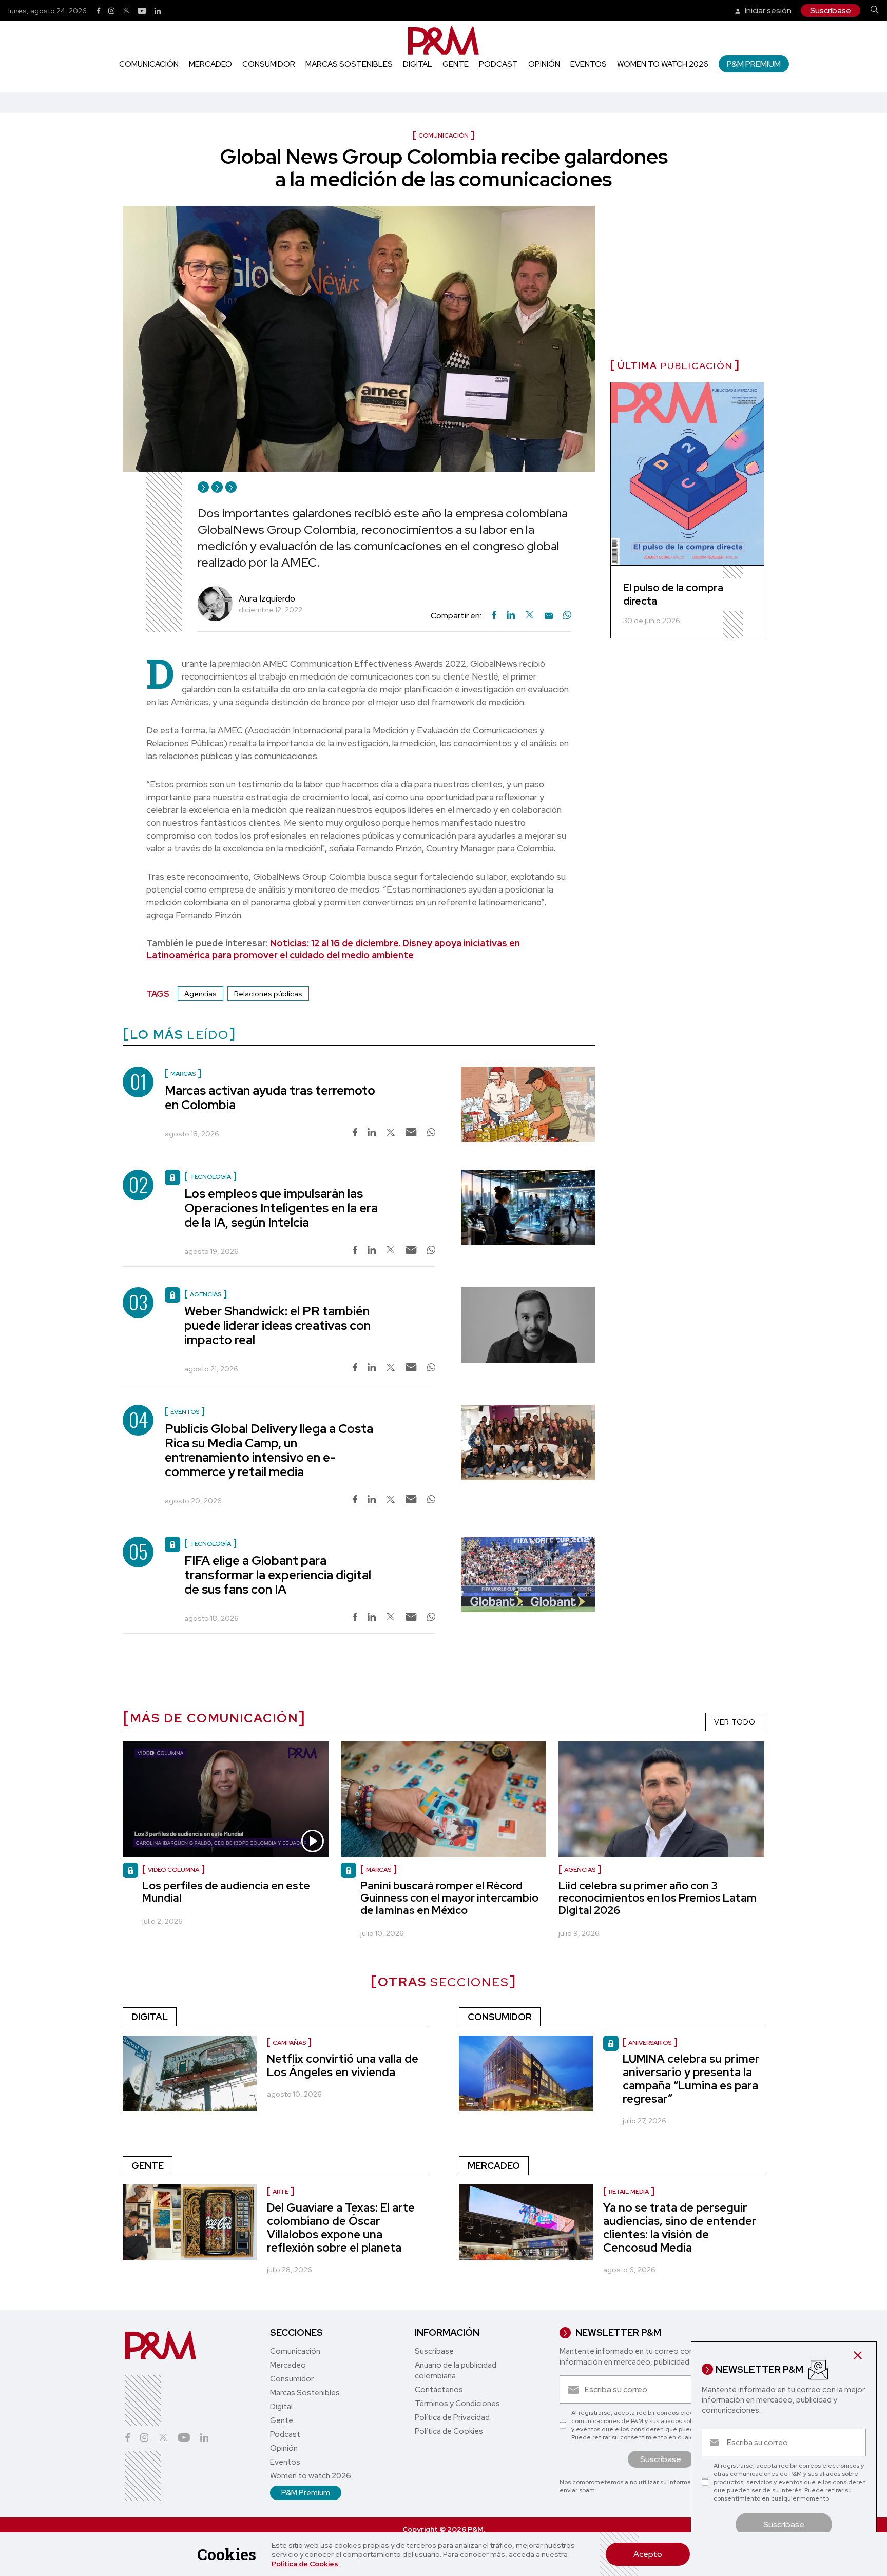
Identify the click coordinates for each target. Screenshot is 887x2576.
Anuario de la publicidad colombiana (456, 2370)
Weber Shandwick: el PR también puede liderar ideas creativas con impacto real (277, 1325)
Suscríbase (831, 11)
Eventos (589, 64)
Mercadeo (210, 64)
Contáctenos (439, 2390)
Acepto (648, 2554)
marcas (379, 1870)
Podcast (498, 64)
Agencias (200, 994)
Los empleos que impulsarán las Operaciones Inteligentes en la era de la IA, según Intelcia (281, 1208)
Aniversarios (650, 2043)
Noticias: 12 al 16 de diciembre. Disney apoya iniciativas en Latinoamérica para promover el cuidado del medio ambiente (333, 949)
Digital (418, 64)
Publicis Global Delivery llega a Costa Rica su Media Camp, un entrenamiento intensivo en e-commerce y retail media (269, 1450)
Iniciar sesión (767, 11)
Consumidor (269, 64)
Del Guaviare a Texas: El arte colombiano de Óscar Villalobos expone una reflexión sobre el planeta (341, 2228)
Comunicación (149, 64)
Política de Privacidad (452, 2417)
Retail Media (629, 2192)
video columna (173, 1870)
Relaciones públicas (268, 994)
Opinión (544, 64)
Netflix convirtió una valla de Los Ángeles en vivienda (343, 2066)
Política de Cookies (305, 2564)
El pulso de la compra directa (673, 594)
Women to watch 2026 (663, 64)
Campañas (289, 2043)
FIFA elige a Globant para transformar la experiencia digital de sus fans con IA (278, 1575)
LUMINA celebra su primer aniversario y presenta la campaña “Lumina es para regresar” (691, 2079)
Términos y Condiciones (457, 2404)
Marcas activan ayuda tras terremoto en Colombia (270, 1098)
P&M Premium (754, 64)
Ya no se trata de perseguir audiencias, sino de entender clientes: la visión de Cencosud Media (680, 2228)
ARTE (281, 2192)
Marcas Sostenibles (349, 64)
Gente (456, 64)
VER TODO (735, 1722)
